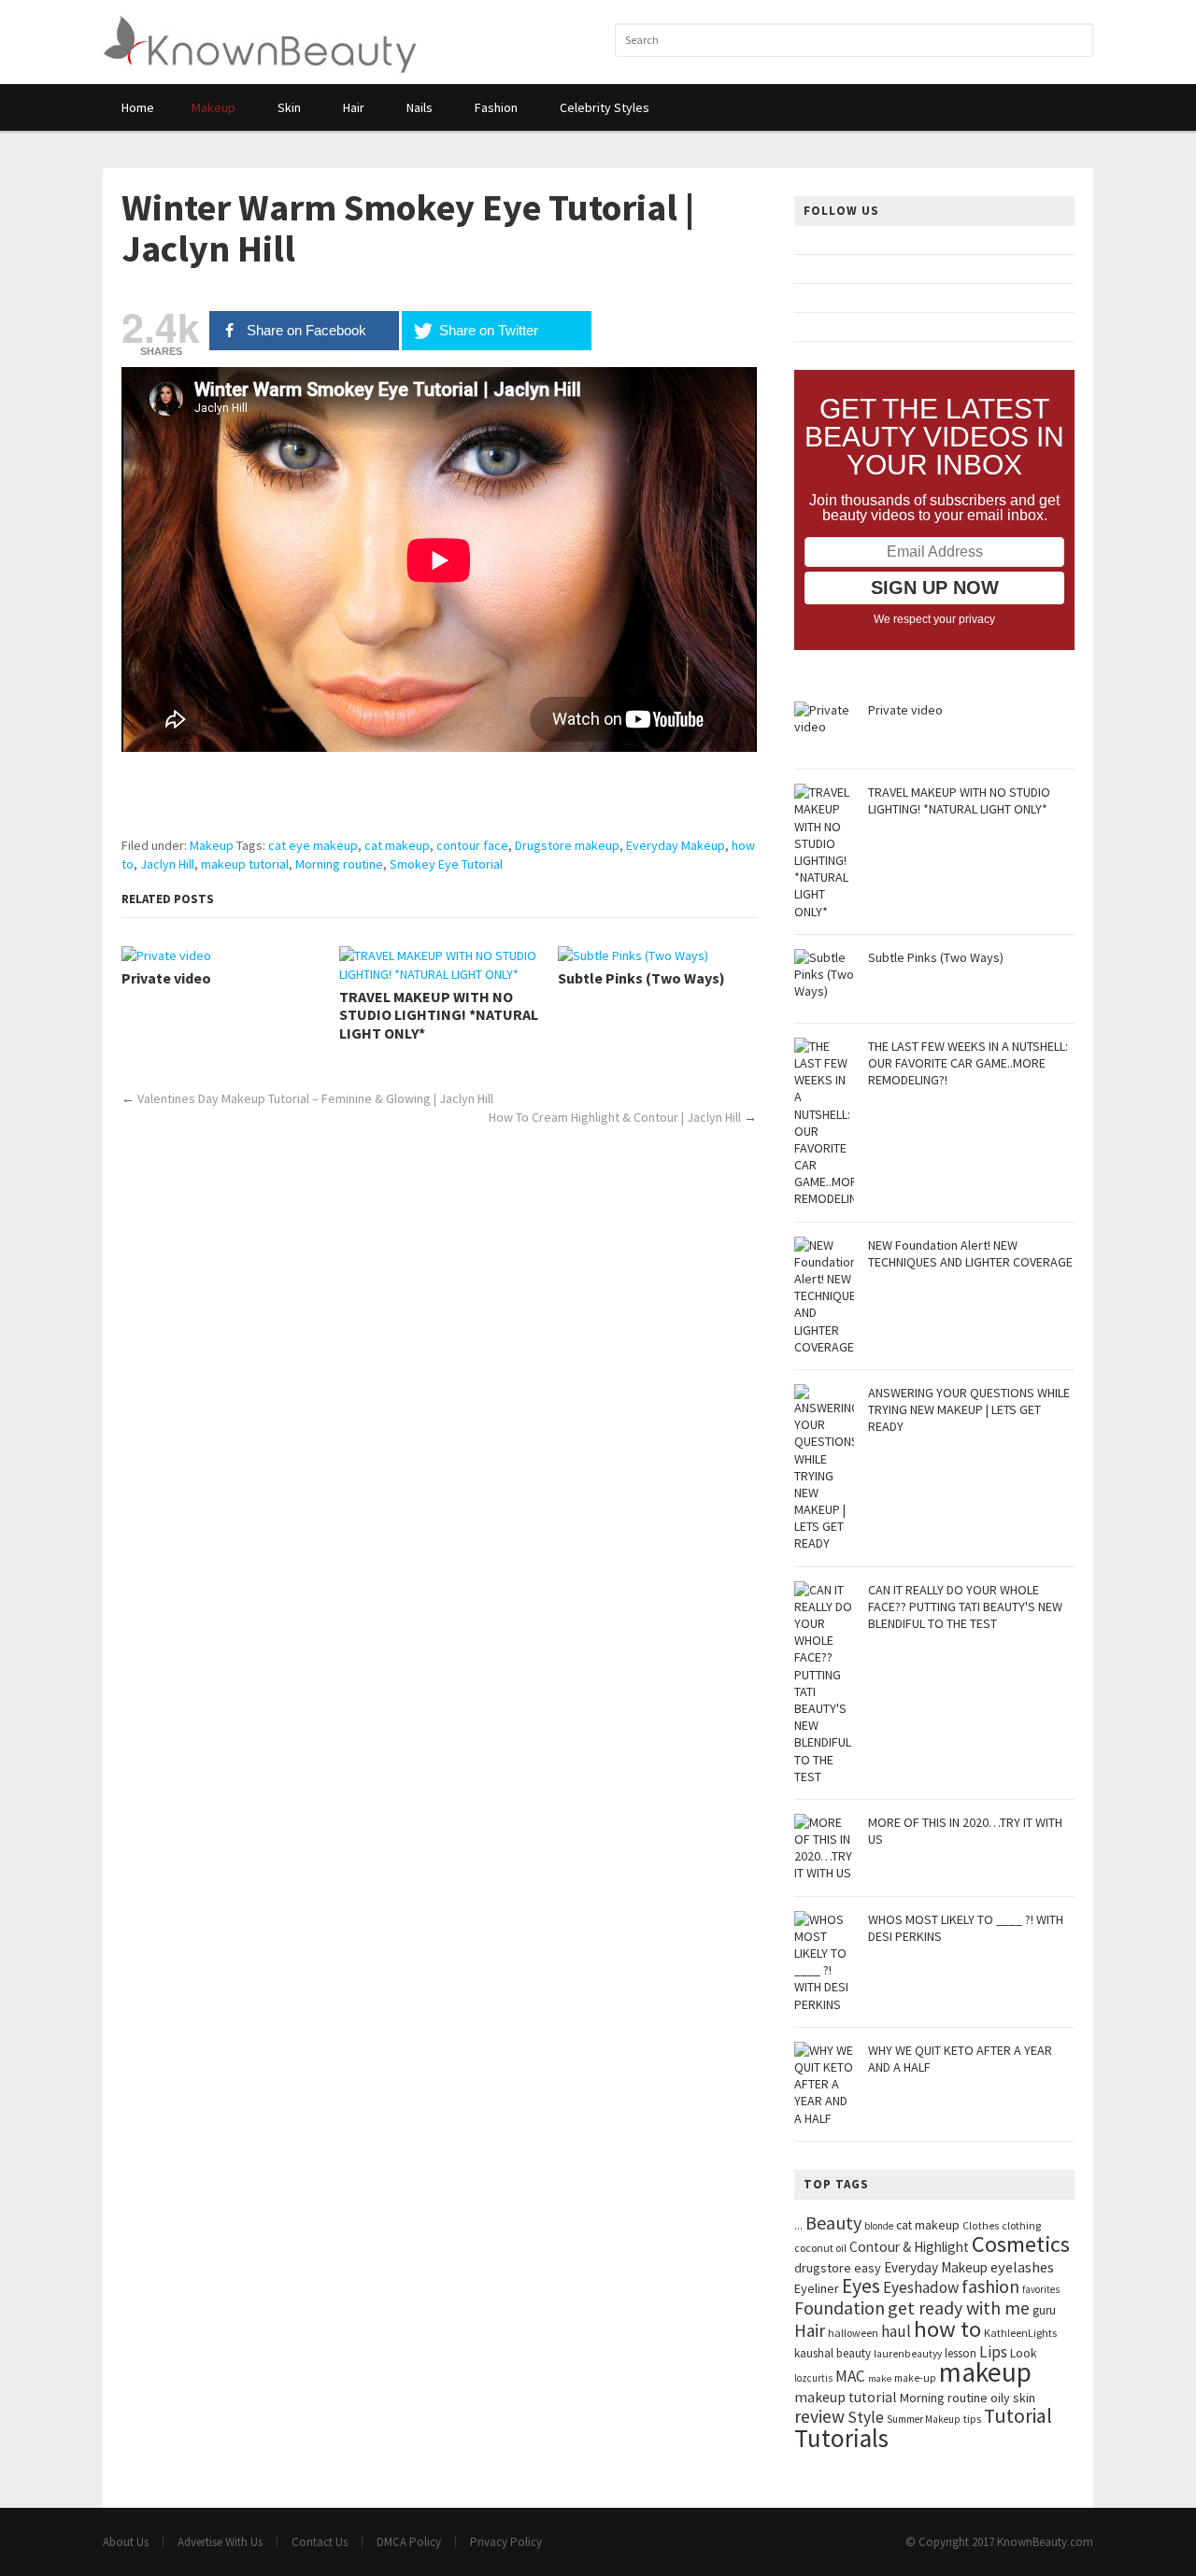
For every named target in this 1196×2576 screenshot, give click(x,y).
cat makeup (397, 845)
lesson (961, 2353)
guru (1044, 2310)
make (880, 2378)
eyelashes (1022, 2267)
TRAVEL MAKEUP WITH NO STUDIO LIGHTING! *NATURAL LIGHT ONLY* (439, 1015)
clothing (1021, 2225)
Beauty (833, 2222)
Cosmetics (1021, 2244)
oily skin (1013, 2398)
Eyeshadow (921, 2287)
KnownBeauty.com (1045, 2542)
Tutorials (841, 2438)
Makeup (212, 845)
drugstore (823, 2268)
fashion (990, 2286)
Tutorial (1018, 2416)
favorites (1041, 2289)
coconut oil (820, 2248)
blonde (879, 2226)
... (798, 2225)
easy (868, 2268)
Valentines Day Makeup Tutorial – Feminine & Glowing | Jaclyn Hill (315, 1098)
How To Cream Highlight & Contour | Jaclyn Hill (615, 1117)
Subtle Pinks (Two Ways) (641, 978)
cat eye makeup (313, 845)
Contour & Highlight (909, 2247)
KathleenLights (1020, 2333)
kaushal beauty (833, 2353)
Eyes (861, 2286)
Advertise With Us (220, 2542)
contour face (472, 845)
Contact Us (320, 2542)
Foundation (840, 2308)
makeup (985, 2372)
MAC (850, 2376)
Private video (166, 978)
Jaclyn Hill (167, 864)
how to (947, 2329)
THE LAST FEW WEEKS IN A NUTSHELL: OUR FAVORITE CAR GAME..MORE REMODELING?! (968, 1063)
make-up (915, 2378)
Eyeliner (817, 2288)
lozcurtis (813, 2378)
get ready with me (959, 2307)
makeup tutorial (245, 864)
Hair (810, 2330)
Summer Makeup (924, 2419)
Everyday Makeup (676, 845)
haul (896, 2331)
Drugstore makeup (567, 845)
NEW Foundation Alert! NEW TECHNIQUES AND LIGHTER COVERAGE (970, 1253)
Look (1024, 2353)
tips (972, 2419)
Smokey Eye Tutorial (446, 864)
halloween (853, 2333)
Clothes (981, 2226)
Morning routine (339, 864)
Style (866, 2417)
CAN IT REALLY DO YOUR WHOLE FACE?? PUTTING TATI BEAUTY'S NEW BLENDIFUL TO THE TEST (965, 1606)
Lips (993, 2352)
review (819, 2416)
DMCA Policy (409, 2542)
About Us (126, 2542)
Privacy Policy (506, 2542)
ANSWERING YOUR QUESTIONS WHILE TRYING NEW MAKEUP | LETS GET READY (969, 1409)
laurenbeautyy (908, 2354)
